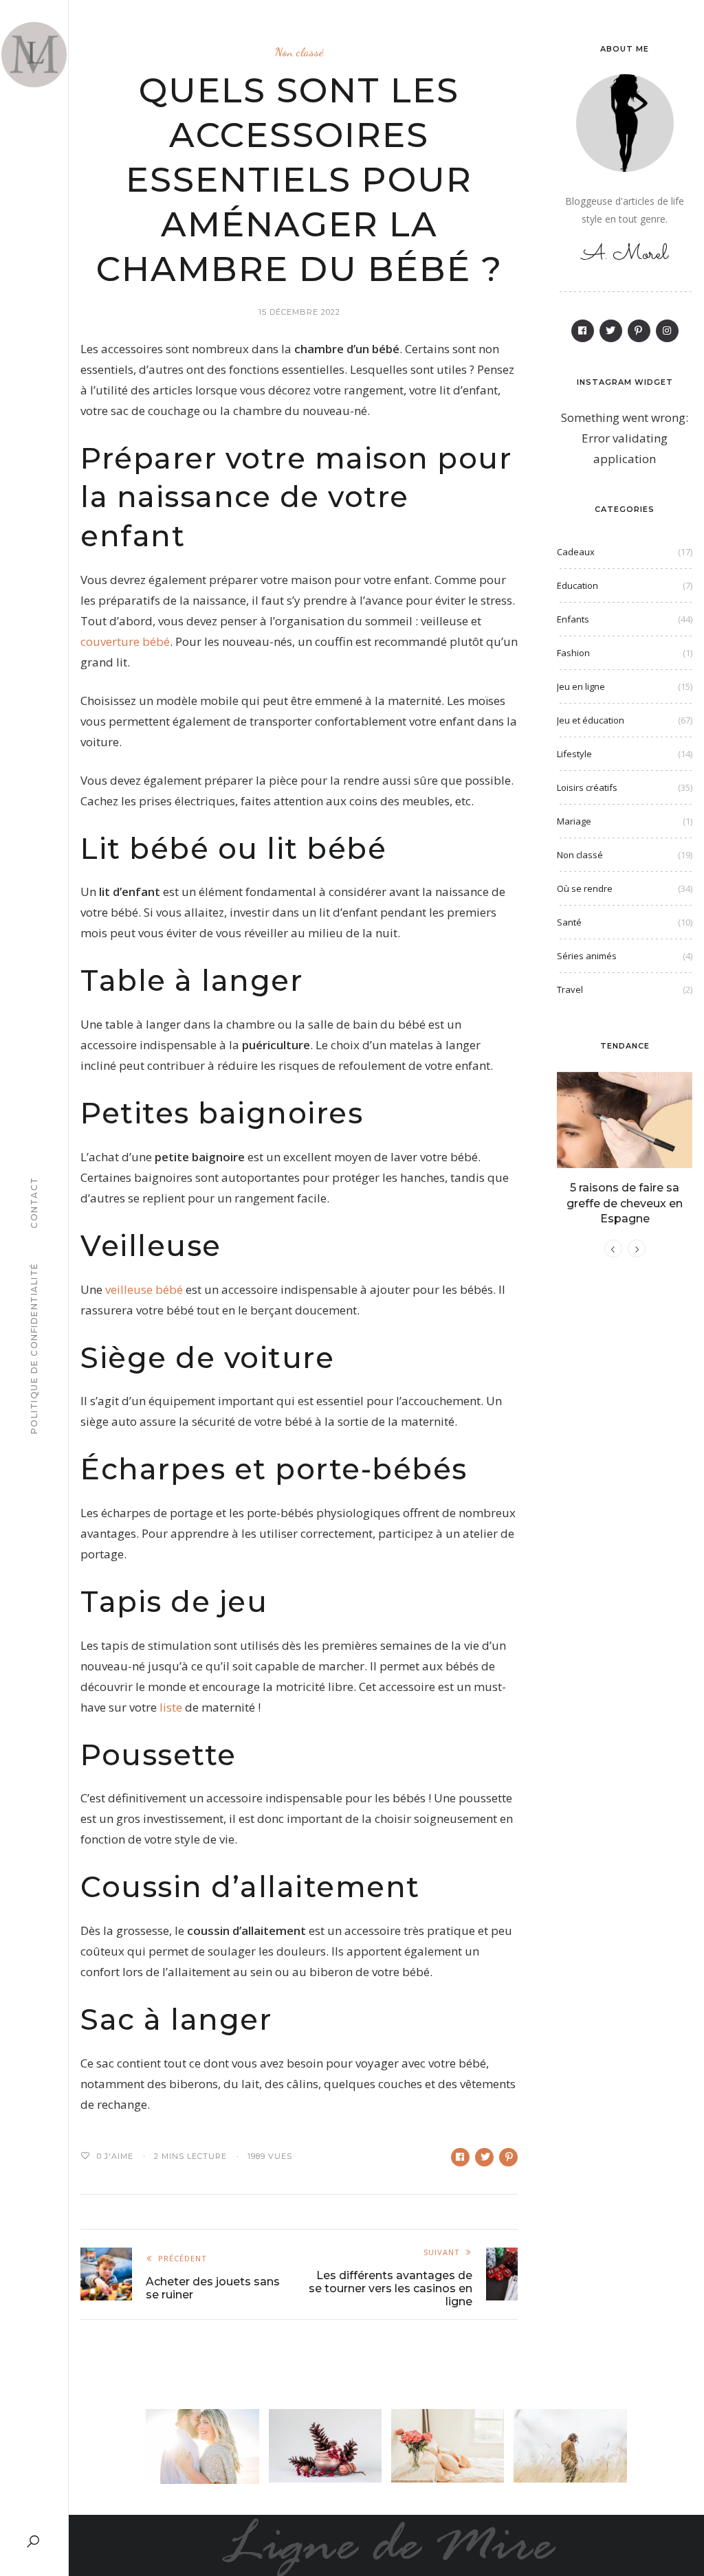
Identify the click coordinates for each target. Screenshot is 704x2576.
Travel (570, 989)
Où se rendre (585, 888)
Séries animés (587, 956)
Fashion (573, 653)
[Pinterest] (639, 331)
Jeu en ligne (581, 686)
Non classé (299, 52)
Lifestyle (574, 754)
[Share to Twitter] (484, 2157)
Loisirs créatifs (587, 787)
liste (171, 1707)
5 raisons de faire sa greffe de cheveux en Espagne (625, 1203)
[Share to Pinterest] (508, 2157)
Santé (569, 922)
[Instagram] (667, 331)
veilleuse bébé (144, 1289)
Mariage (574, 821)
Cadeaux (576, 552)
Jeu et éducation (591, 720)
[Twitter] (611, 331)
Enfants (573, 619)
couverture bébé (125, 641)
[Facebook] (583, 331)
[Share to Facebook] (460, 2157)
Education (577, 585)
